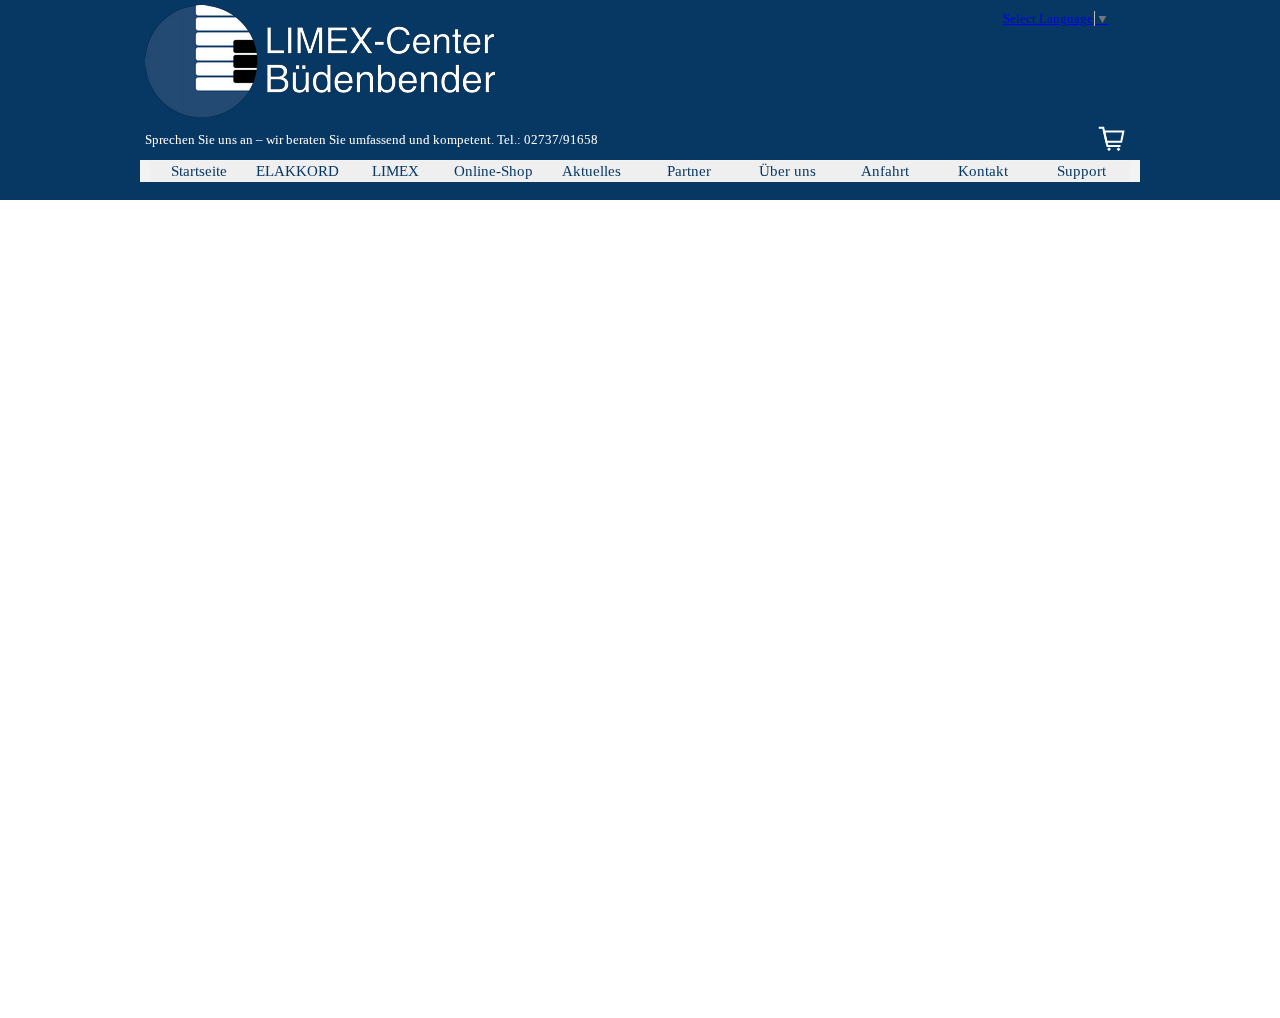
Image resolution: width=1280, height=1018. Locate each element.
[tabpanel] (447, 140)
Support (1081, 171)
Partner (689, 171)
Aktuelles (591, 171)
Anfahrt (885, 171)
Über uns (787, 171)
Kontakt (983, 171)
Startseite (199, 171)
